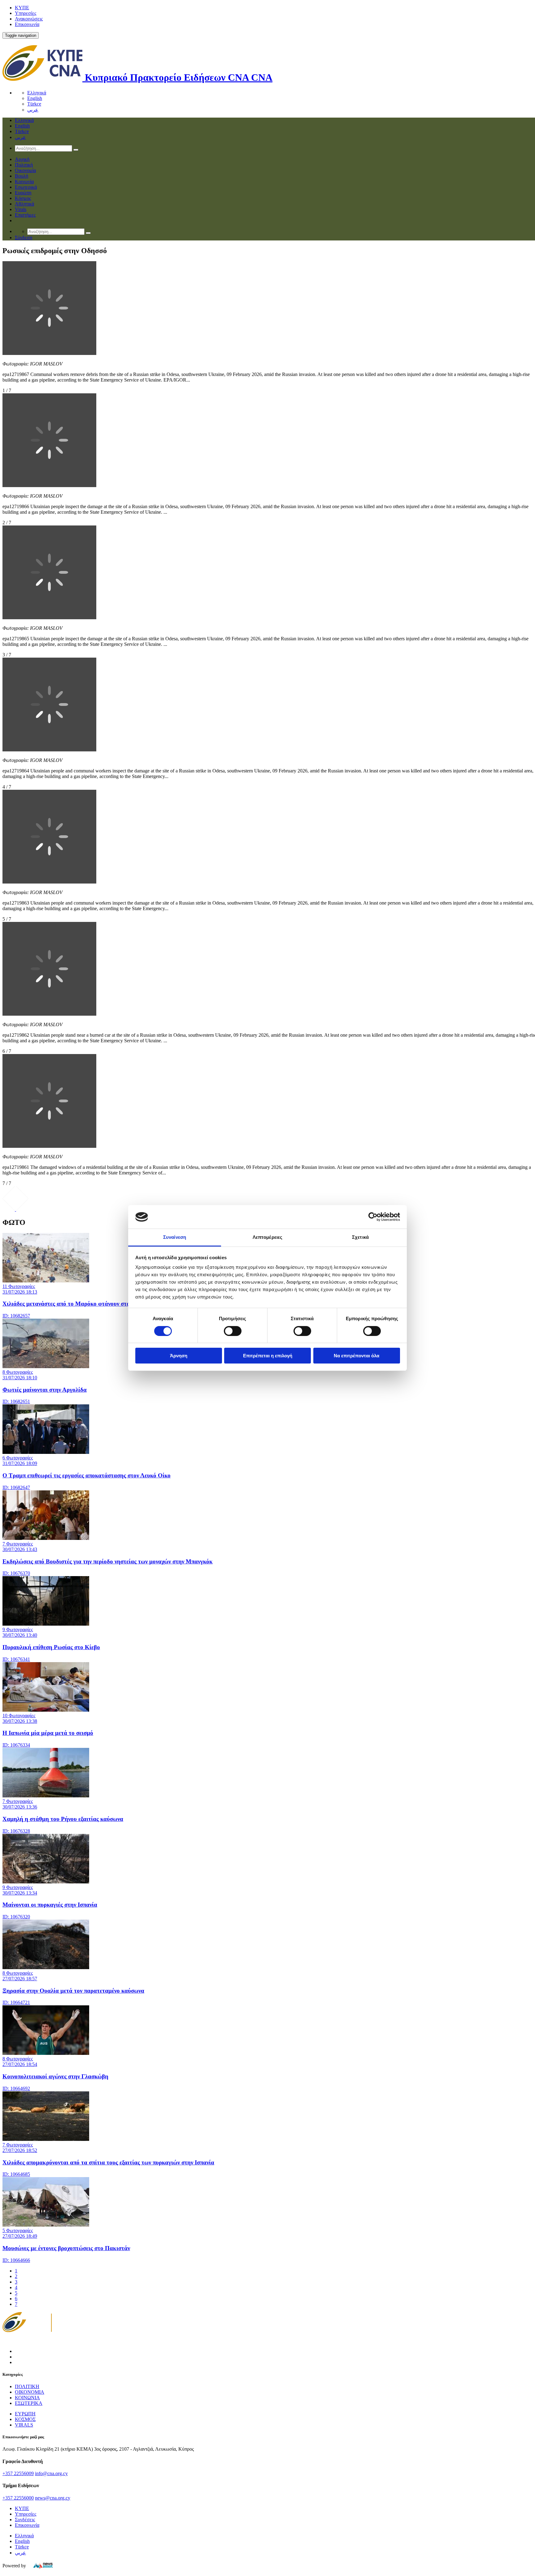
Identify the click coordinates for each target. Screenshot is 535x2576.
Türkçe (34, 104)
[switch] (233, 1331)
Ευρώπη (23, 193)
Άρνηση (179, 1356)
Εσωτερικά (26, 187)
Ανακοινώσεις (29, 19)
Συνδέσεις (25, 2520)
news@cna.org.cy (53, 2498)
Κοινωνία (24, 182)
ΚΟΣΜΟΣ (25, 2419)
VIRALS (24, 2425)
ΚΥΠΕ (22, 8)
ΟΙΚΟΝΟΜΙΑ (30, 2392)
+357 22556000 (18, 2498)
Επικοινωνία (27, 24)
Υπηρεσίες (26, 13)
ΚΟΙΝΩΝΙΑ (27, 2398)
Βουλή (22, 176)
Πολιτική (24, 165)
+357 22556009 (18, 2473)
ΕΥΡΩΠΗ (25, 2414)
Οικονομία (25, 170)
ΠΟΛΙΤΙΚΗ (27, 2386)
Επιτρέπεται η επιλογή (268, 1356)
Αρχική (22, 159)
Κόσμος (23, 198)
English (35, 98)
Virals (21, 209)
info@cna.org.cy (51, 2473)
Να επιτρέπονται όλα (357, 1356)
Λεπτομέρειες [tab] (267, 1237)
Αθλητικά (24, 204)
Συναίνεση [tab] (175, 1237)
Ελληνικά (37, 93)
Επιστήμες (25, 215)
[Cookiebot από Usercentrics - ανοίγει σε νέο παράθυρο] (373, 1217)
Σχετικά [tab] (360, 1237)
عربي (33, 110)
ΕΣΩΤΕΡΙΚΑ (29, 2403)
